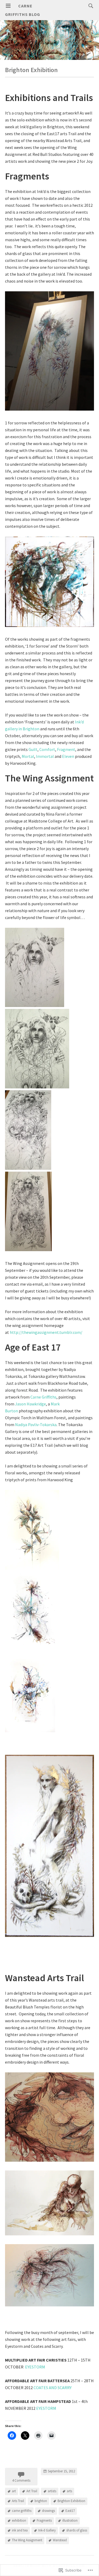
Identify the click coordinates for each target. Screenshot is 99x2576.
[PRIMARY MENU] (8, 6)
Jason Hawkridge (30, 1404)
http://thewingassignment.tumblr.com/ (46, 1332)
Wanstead (60, 2540)
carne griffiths (22, 2511)
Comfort (47, 749)
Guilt (33, 749)
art (14, 2491)
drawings (48, 2511)
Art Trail (32, 2491)
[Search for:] (89, 6)
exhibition (19, 2520)
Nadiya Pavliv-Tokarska (36, 1425)
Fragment (66, 749)
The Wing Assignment (27, 2540)
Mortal (28, 756)
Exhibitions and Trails (49, 98)
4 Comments (21, 2480)
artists (52, 2491)
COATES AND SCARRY (53, 2388)
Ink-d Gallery (47, 2530)
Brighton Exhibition (71, 2501)
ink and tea (20, 2530)
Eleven (68, 756)
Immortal (45, 756)
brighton (41, 2501)
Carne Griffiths (43, 1397)
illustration (70, 2520)
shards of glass (77, 2530)
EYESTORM (35, 2367)
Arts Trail (18, 2501)
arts (69, 2491)
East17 (70, 2511)
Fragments (44, 2520)
